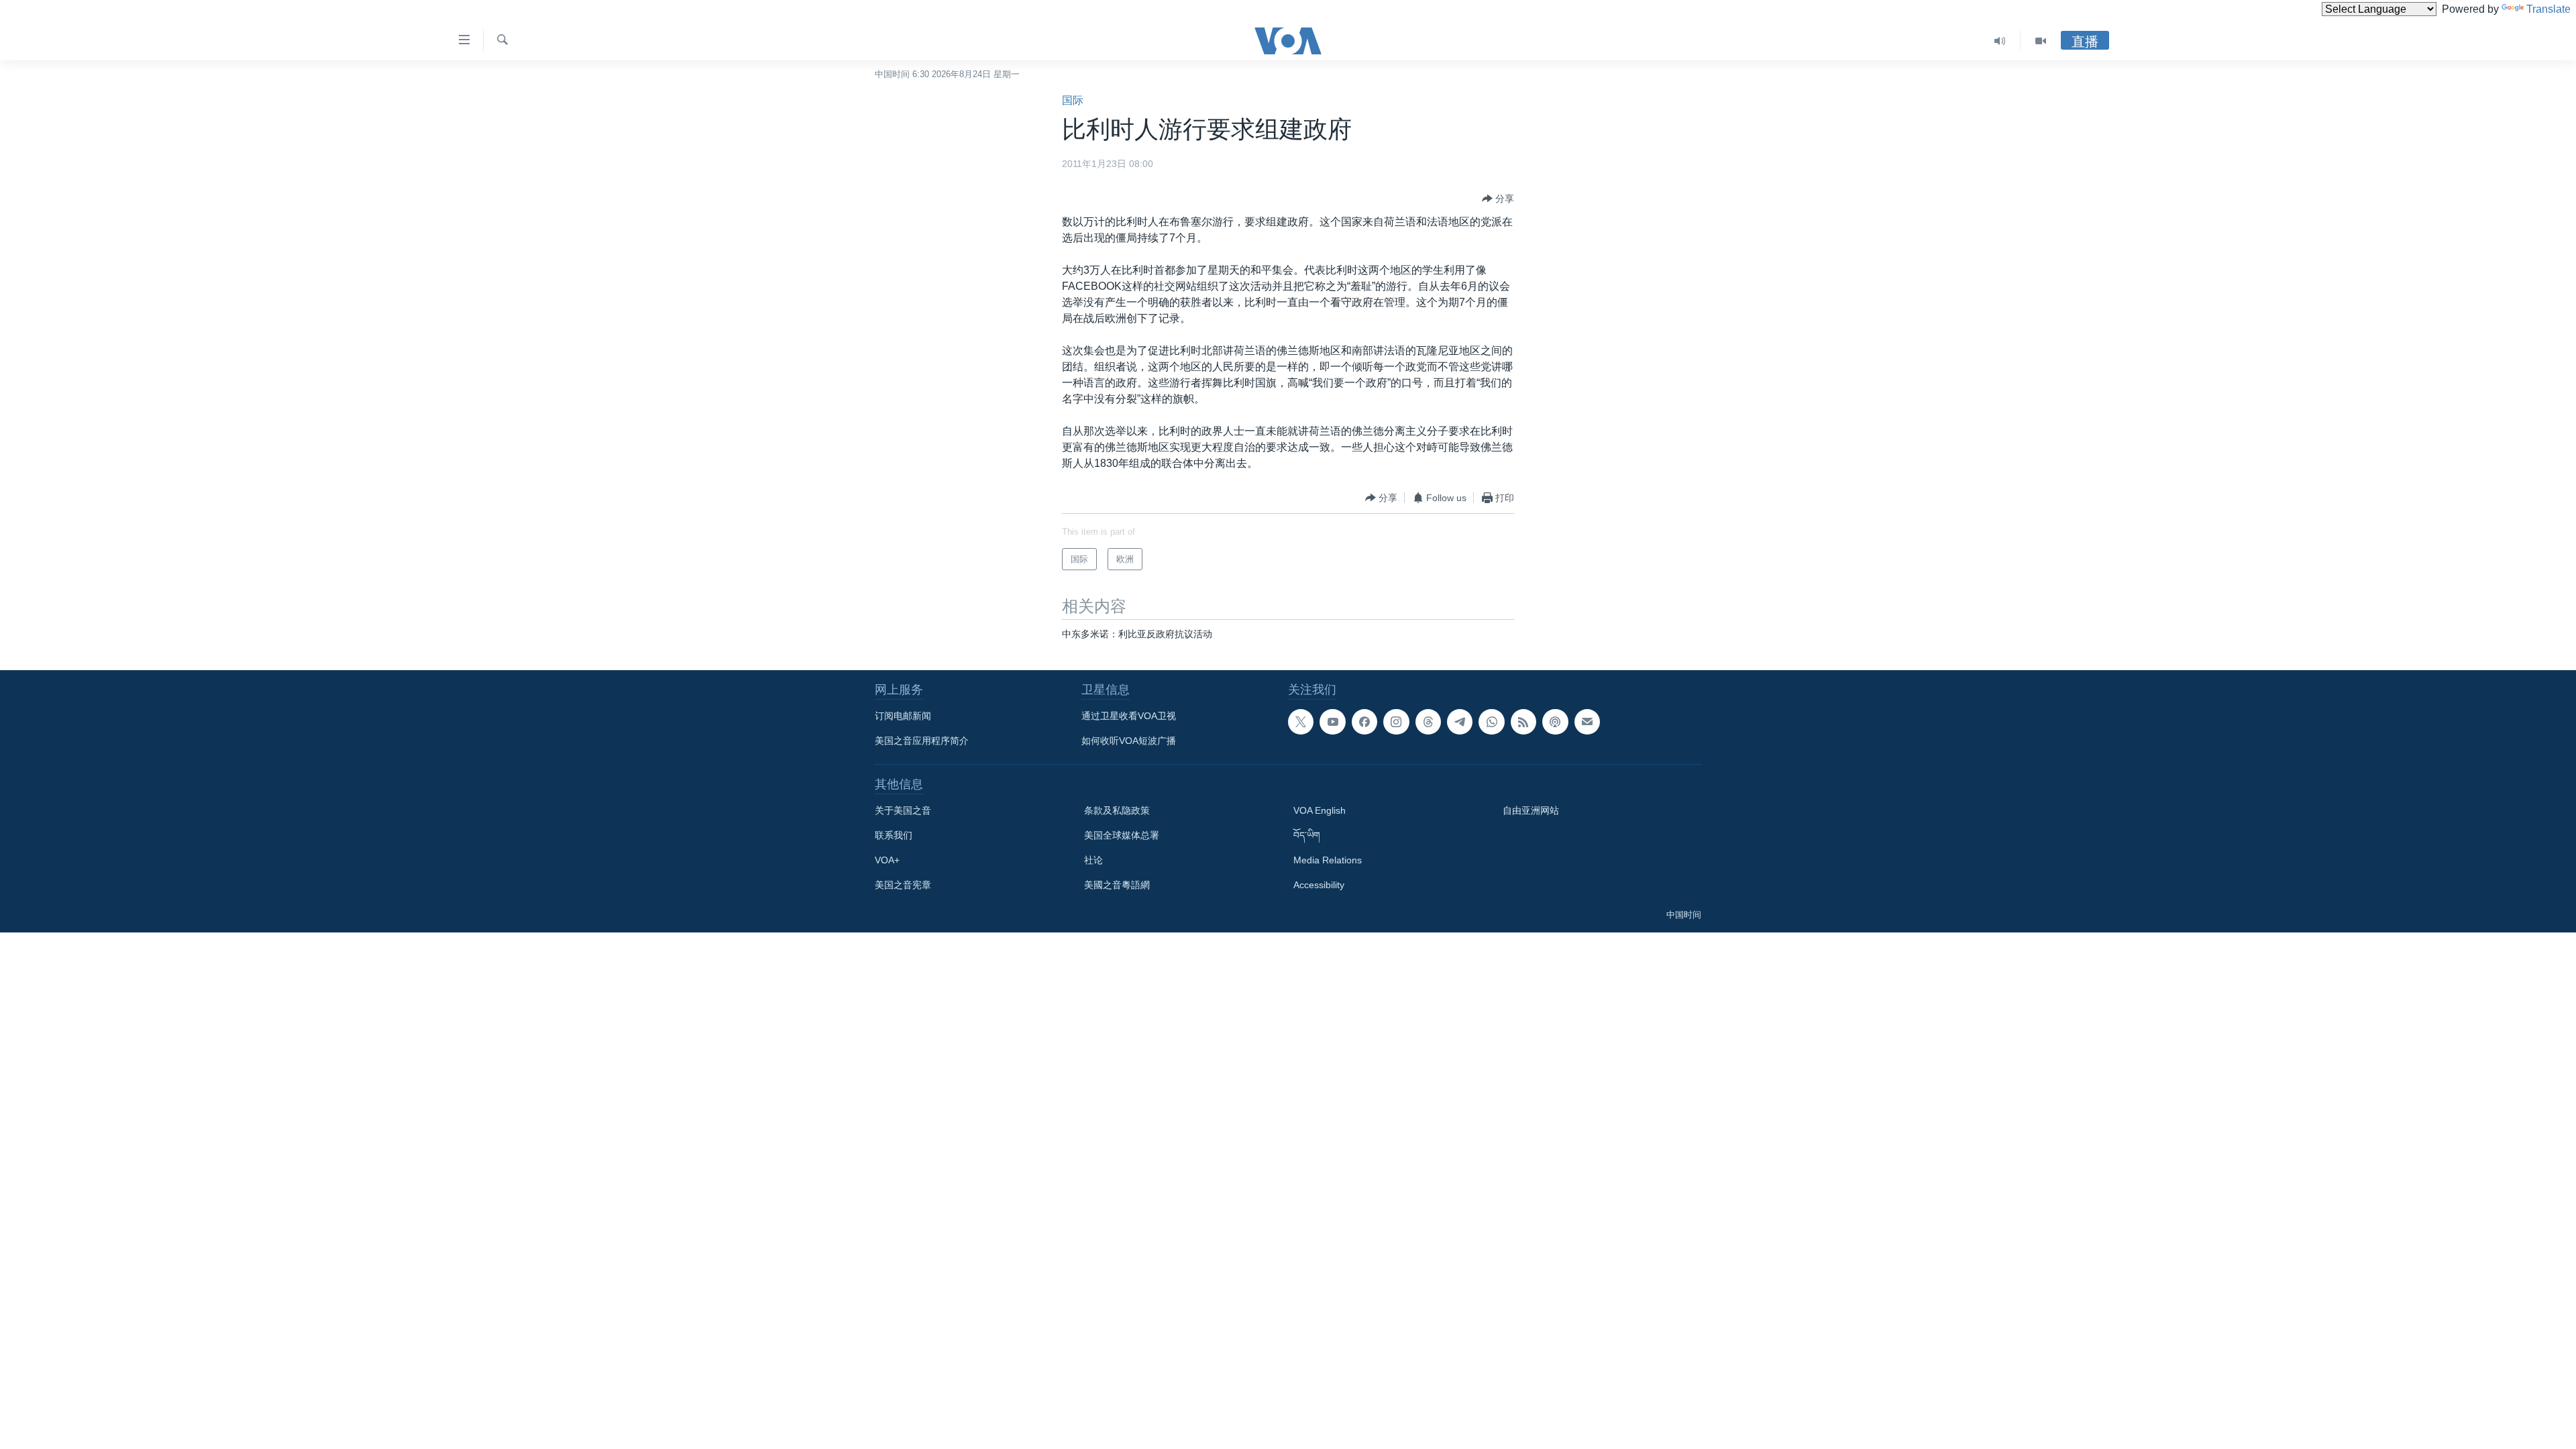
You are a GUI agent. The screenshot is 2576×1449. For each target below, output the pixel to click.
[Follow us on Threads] (1428, 722)
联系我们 (894, 835)
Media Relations (1328, 860)
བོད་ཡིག (1307, 835)
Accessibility (1319, 885)
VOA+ (887, 860)
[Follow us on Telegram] (1460, 722)
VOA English (1320, 810)
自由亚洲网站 (1531, 810)
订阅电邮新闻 (903, 716)
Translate (2548, 9)
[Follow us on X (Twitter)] (1301, 722)
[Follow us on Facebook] (1364, 722)
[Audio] (2000, 41)
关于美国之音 (903, 810)
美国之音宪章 (903, 885)
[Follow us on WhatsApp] (1491, 722)
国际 (1073, 100)
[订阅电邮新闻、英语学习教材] (1587, 722)
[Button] (1498, 199)
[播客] (1555, 722)
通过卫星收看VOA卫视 (1129, 716)
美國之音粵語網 (1117, 885)
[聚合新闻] (1523, 722)
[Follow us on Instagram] (1396, 722)
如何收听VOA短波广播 (1129, 741)
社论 (1093, 860)
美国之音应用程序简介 (922, 741)
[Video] (2041, 41)
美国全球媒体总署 (1122, 835)
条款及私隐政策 (1117, 810)
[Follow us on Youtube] (1332, 722)
